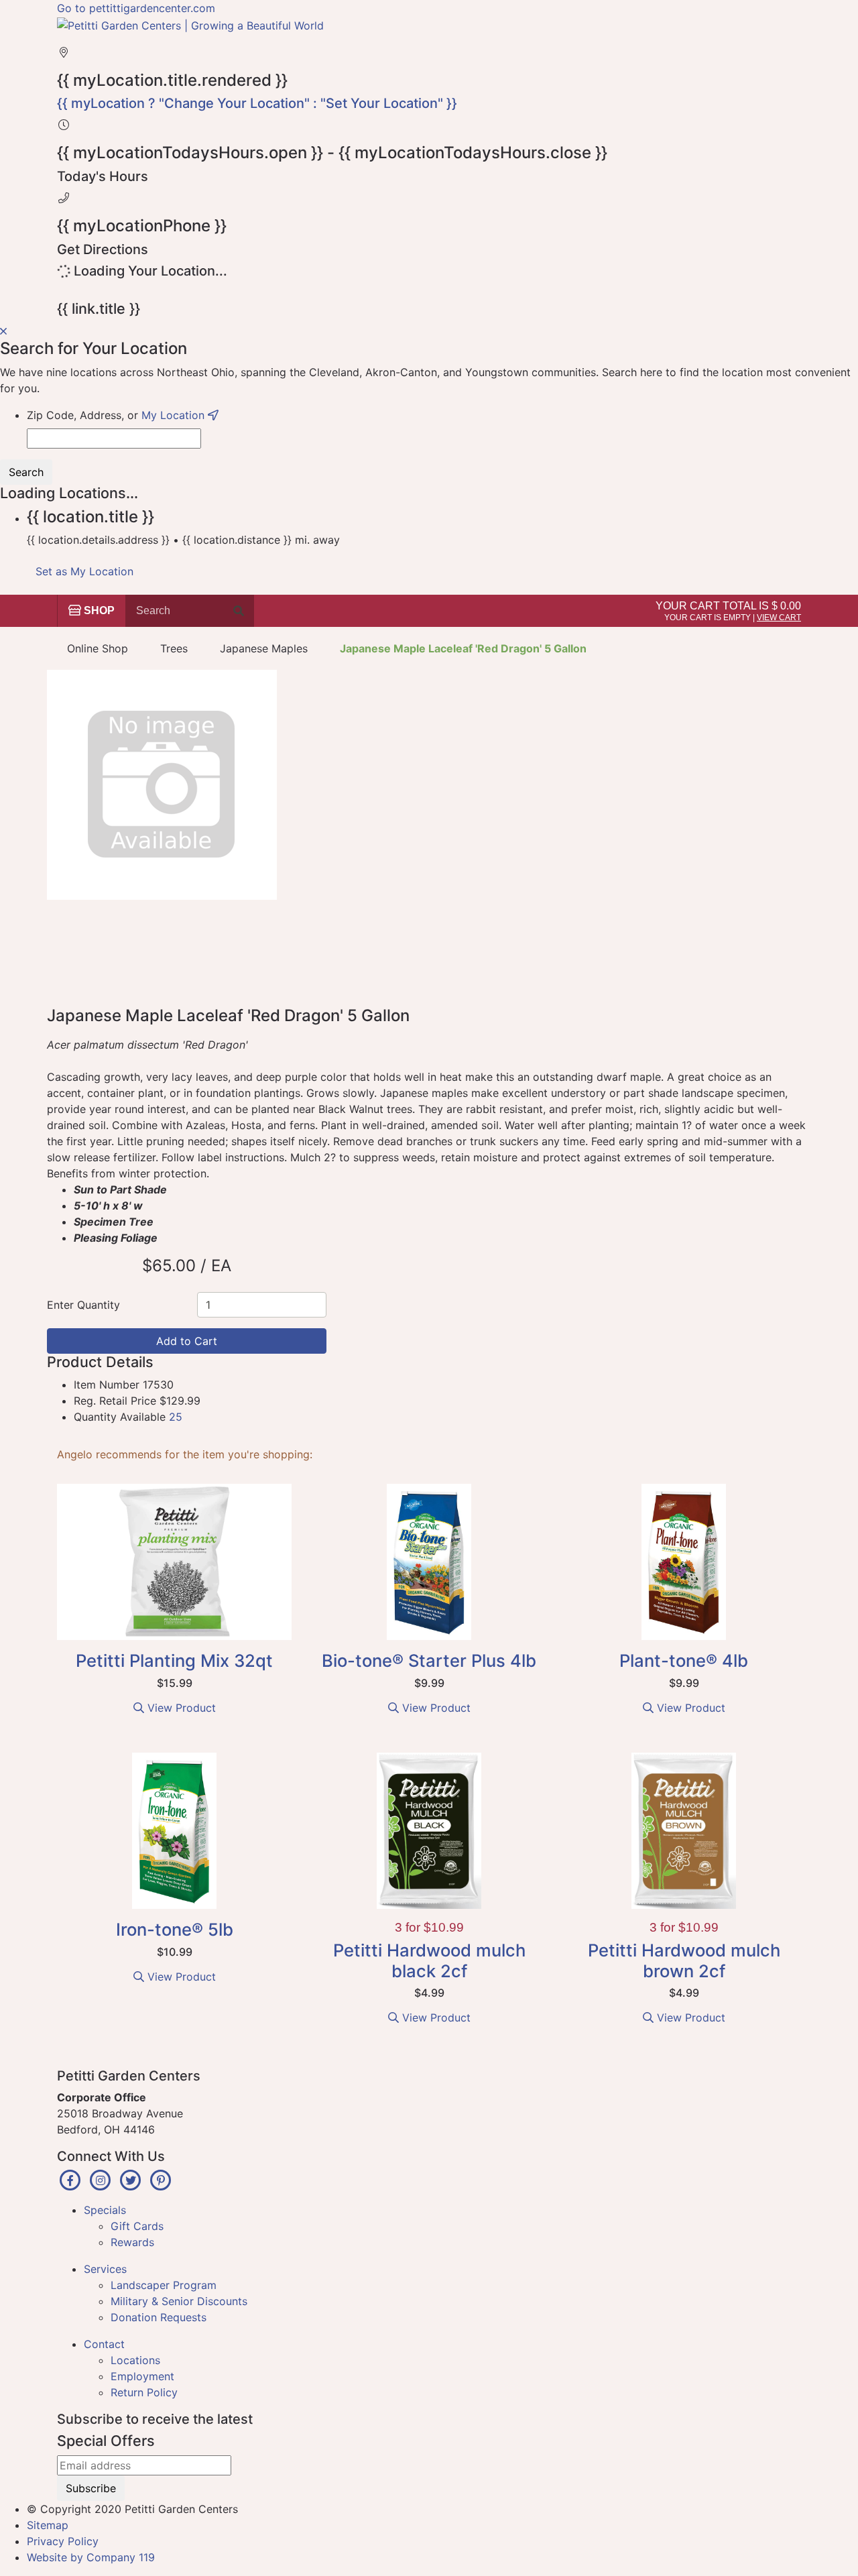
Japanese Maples (264, 648)
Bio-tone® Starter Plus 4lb (429, 1660)
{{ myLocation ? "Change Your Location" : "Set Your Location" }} (257, 103)
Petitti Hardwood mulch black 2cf (429, 1960)
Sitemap (48, 2525)
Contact (104, 2344)
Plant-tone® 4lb (684, 1660)
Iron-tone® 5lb (175, 1929)
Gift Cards (137, 2226)
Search (26, 472)
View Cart (779, 618)
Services (105, 2269)
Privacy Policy (63, 2541)
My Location (175, 415)
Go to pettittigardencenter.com (136, 8)
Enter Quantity (83, 1305)
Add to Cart (187, 1341)
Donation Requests (159, 2317)
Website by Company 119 (91, 2557)
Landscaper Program (164, 2285)
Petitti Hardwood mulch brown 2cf (684, 1960)
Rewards (132, 2242)
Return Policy (144, 2392)
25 (176, 1417)
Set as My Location (84, 571)
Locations (135, 2360)
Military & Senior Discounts (179, 2301)
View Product (180, 1708)
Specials (105, 2210)
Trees (174, 648)
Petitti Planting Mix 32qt (174, 1660)
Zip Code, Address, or (117, 415)
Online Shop (98, 648)
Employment (142, 2376)
